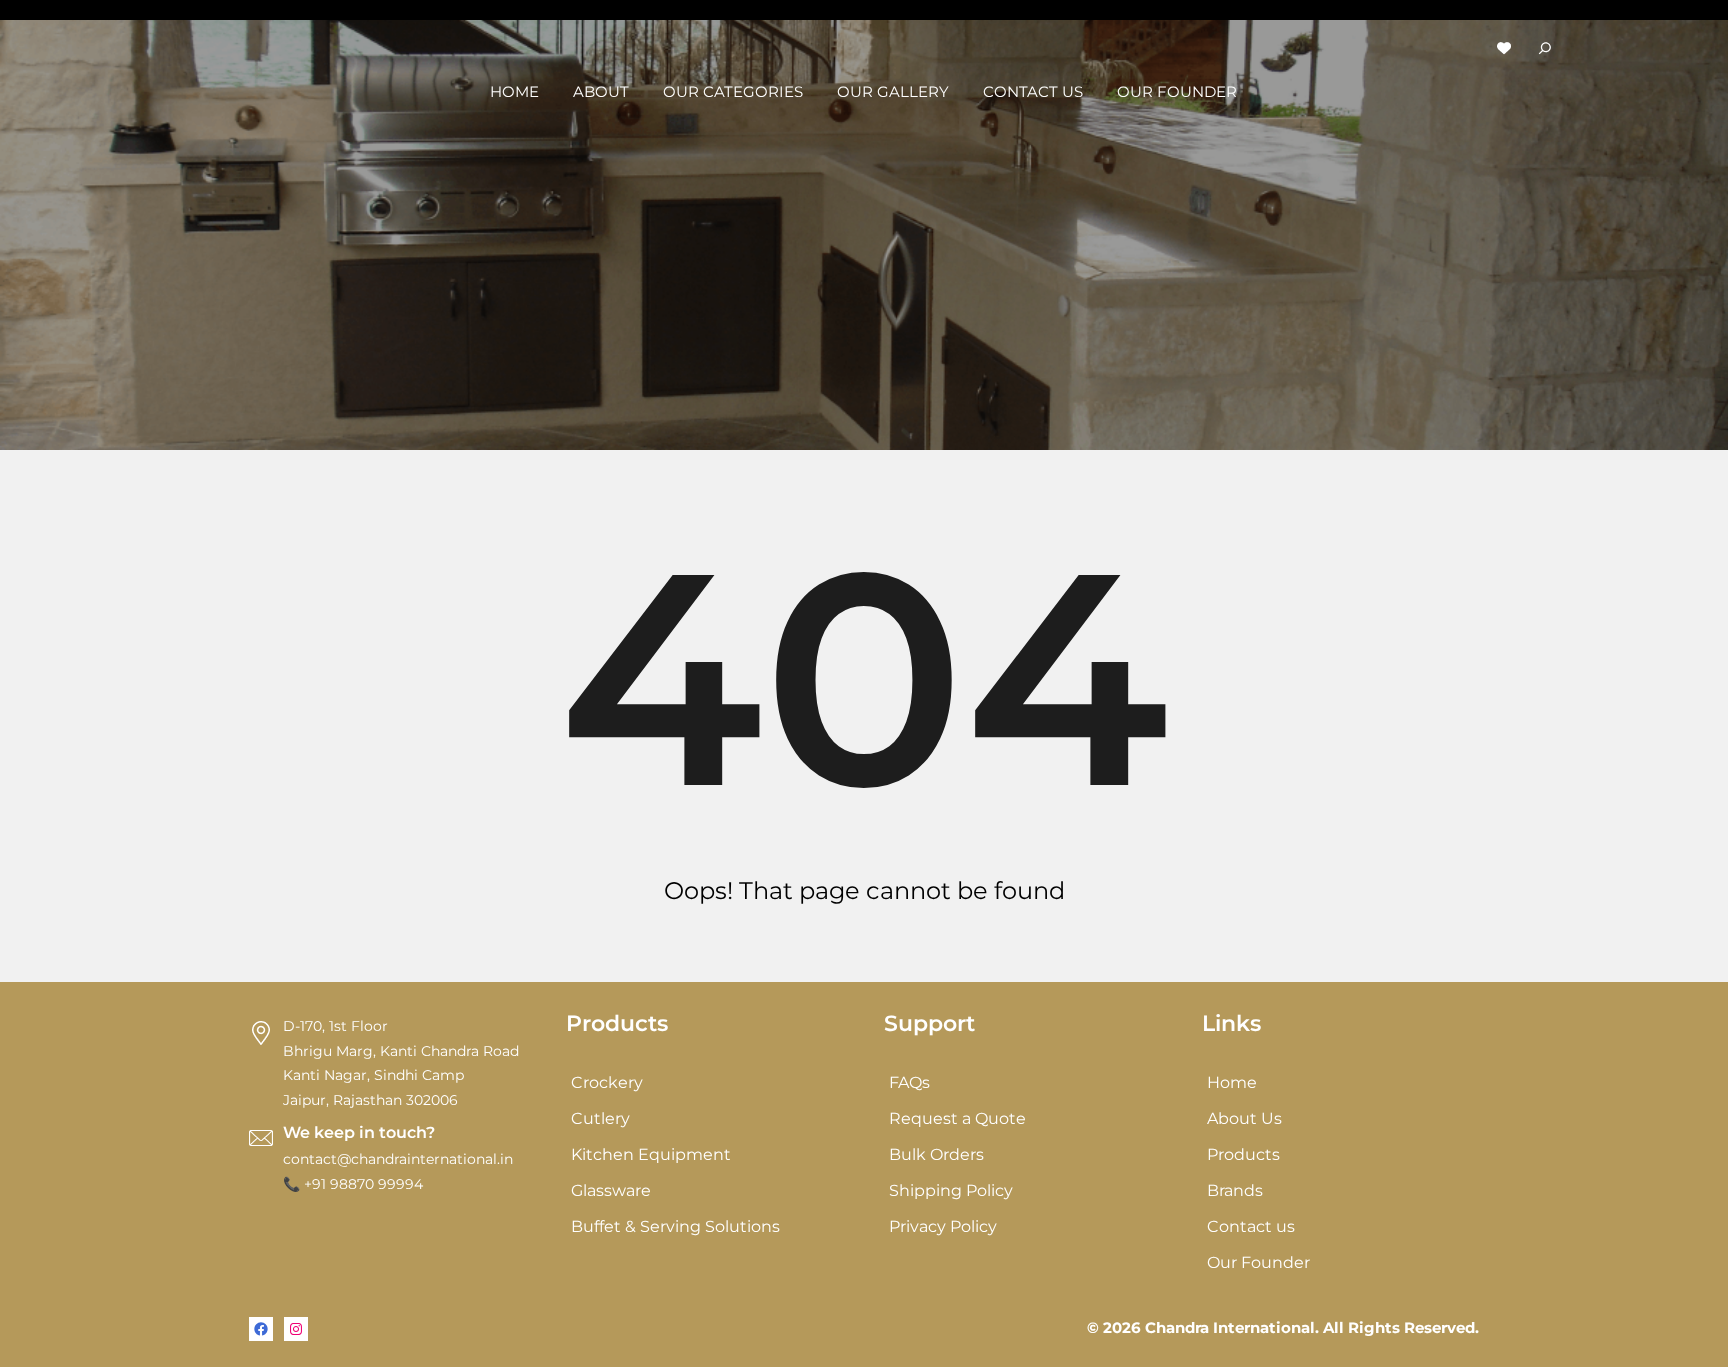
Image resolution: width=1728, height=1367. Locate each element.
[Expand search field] (1545, 47)
